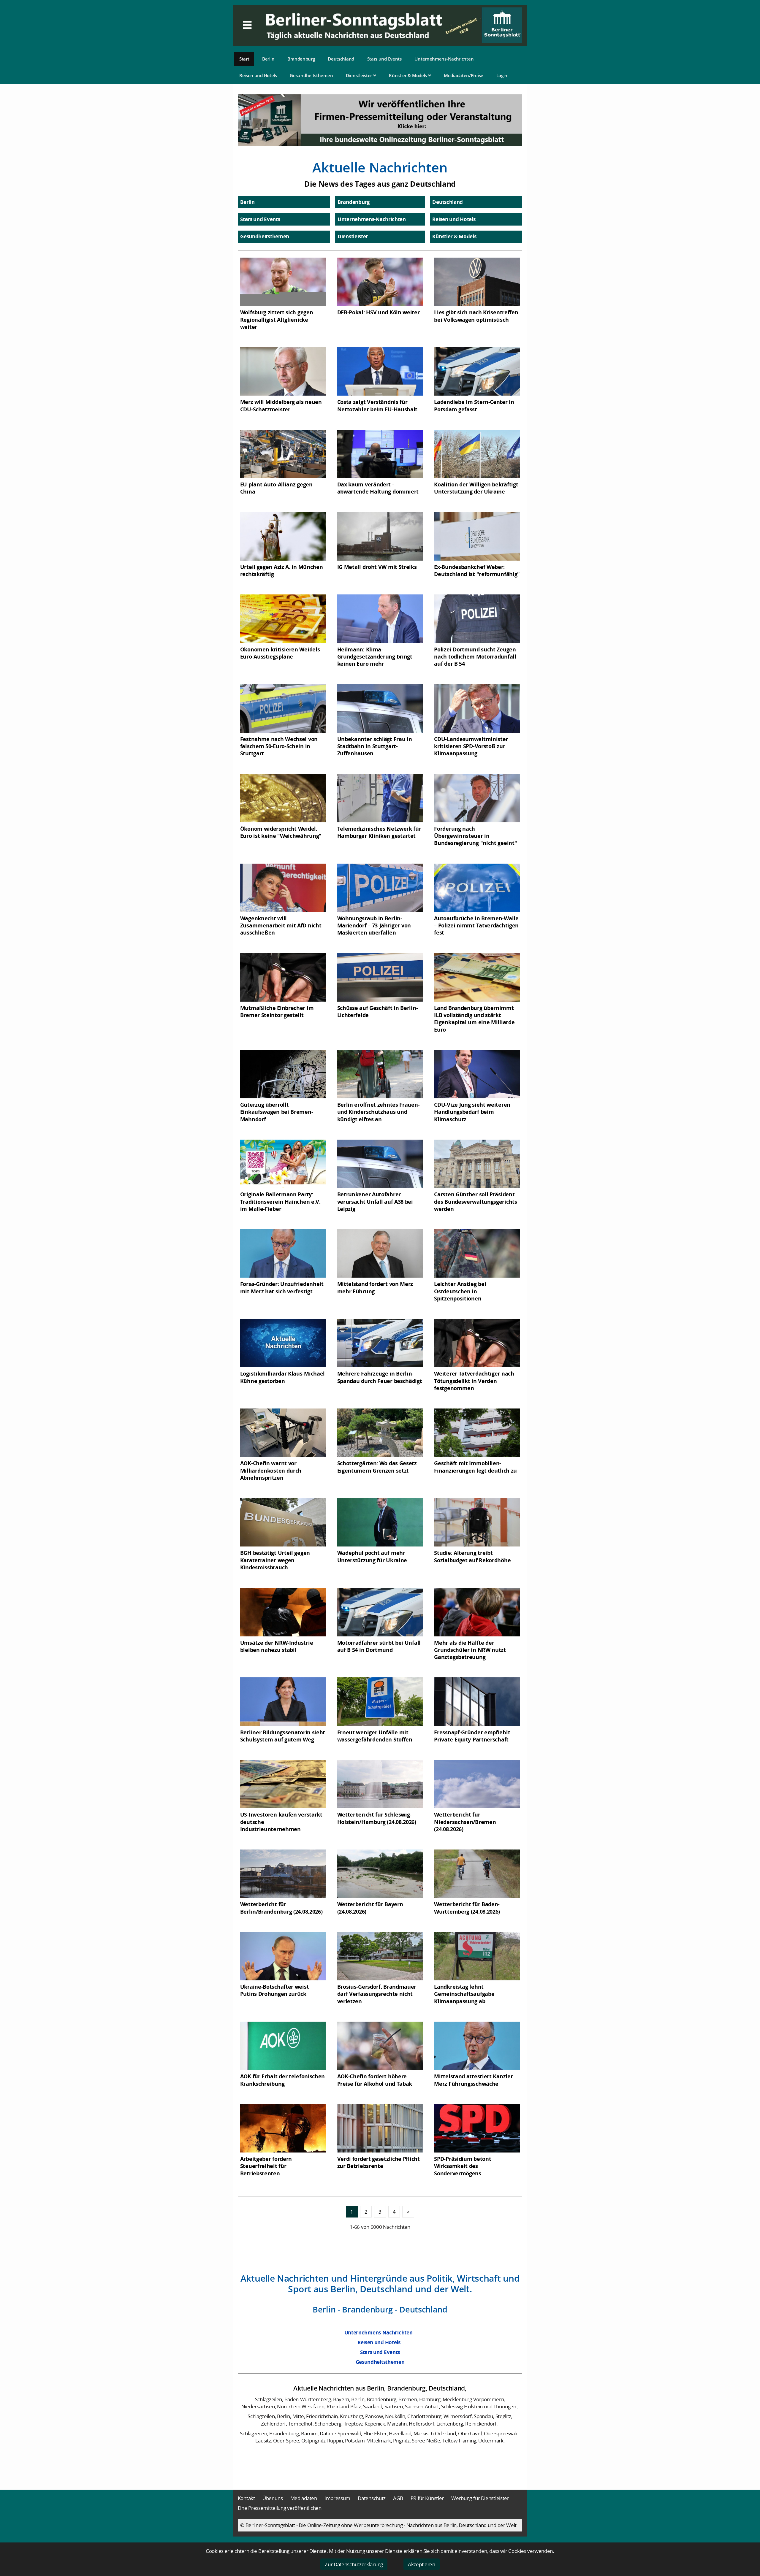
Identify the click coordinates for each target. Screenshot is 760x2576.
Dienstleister (360, 75)
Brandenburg (301, 59)
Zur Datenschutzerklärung (354, 2564)
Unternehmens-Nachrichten (444, 59)
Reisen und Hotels (258, 75)
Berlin (268, 59)
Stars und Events (384, 59)
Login (502, 75)
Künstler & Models (408, 75)
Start (244, 59)
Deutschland (341, 59)
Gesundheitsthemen (311, 75)
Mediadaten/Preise (464, 75)
